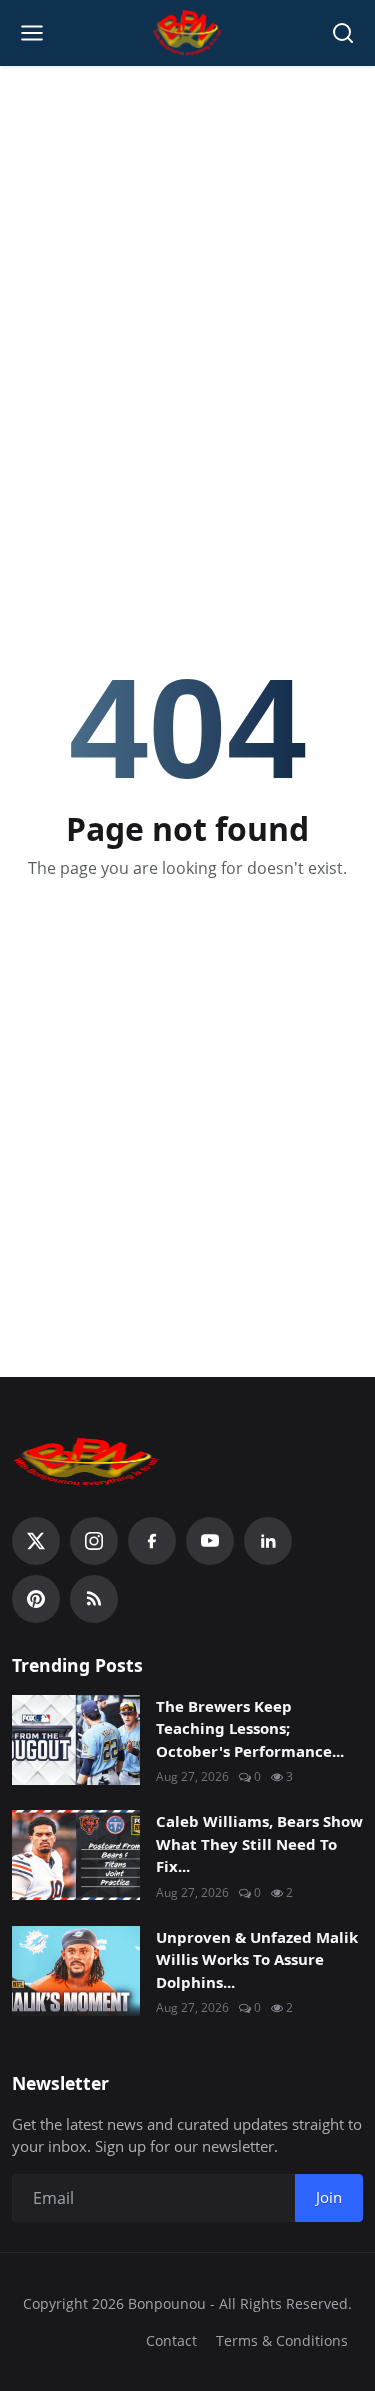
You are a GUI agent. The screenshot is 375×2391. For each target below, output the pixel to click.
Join (329, 2197)
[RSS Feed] (94, 1599)
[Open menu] (32, 33)
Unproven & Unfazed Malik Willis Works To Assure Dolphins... (257, 1959)
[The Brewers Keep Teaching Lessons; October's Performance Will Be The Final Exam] (76, 1740)
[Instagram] (94, 1541)
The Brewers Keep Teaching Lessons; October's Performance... (250, 1728)
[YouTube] (210, 1541)
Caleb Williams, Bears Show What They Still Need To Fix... (259, 1843)
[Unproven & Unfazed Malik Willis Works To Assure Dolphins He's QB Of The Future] (76, 1971)
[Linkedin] (268, 1541)
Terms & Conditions (282, 2340)
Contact (171, 2340)
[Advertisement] (187, 273)
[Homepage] (187, 33)
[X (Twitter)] (36, 1541)
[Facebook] (152, 1541)
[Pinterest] (36, 1599)
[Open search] (343, 33)
